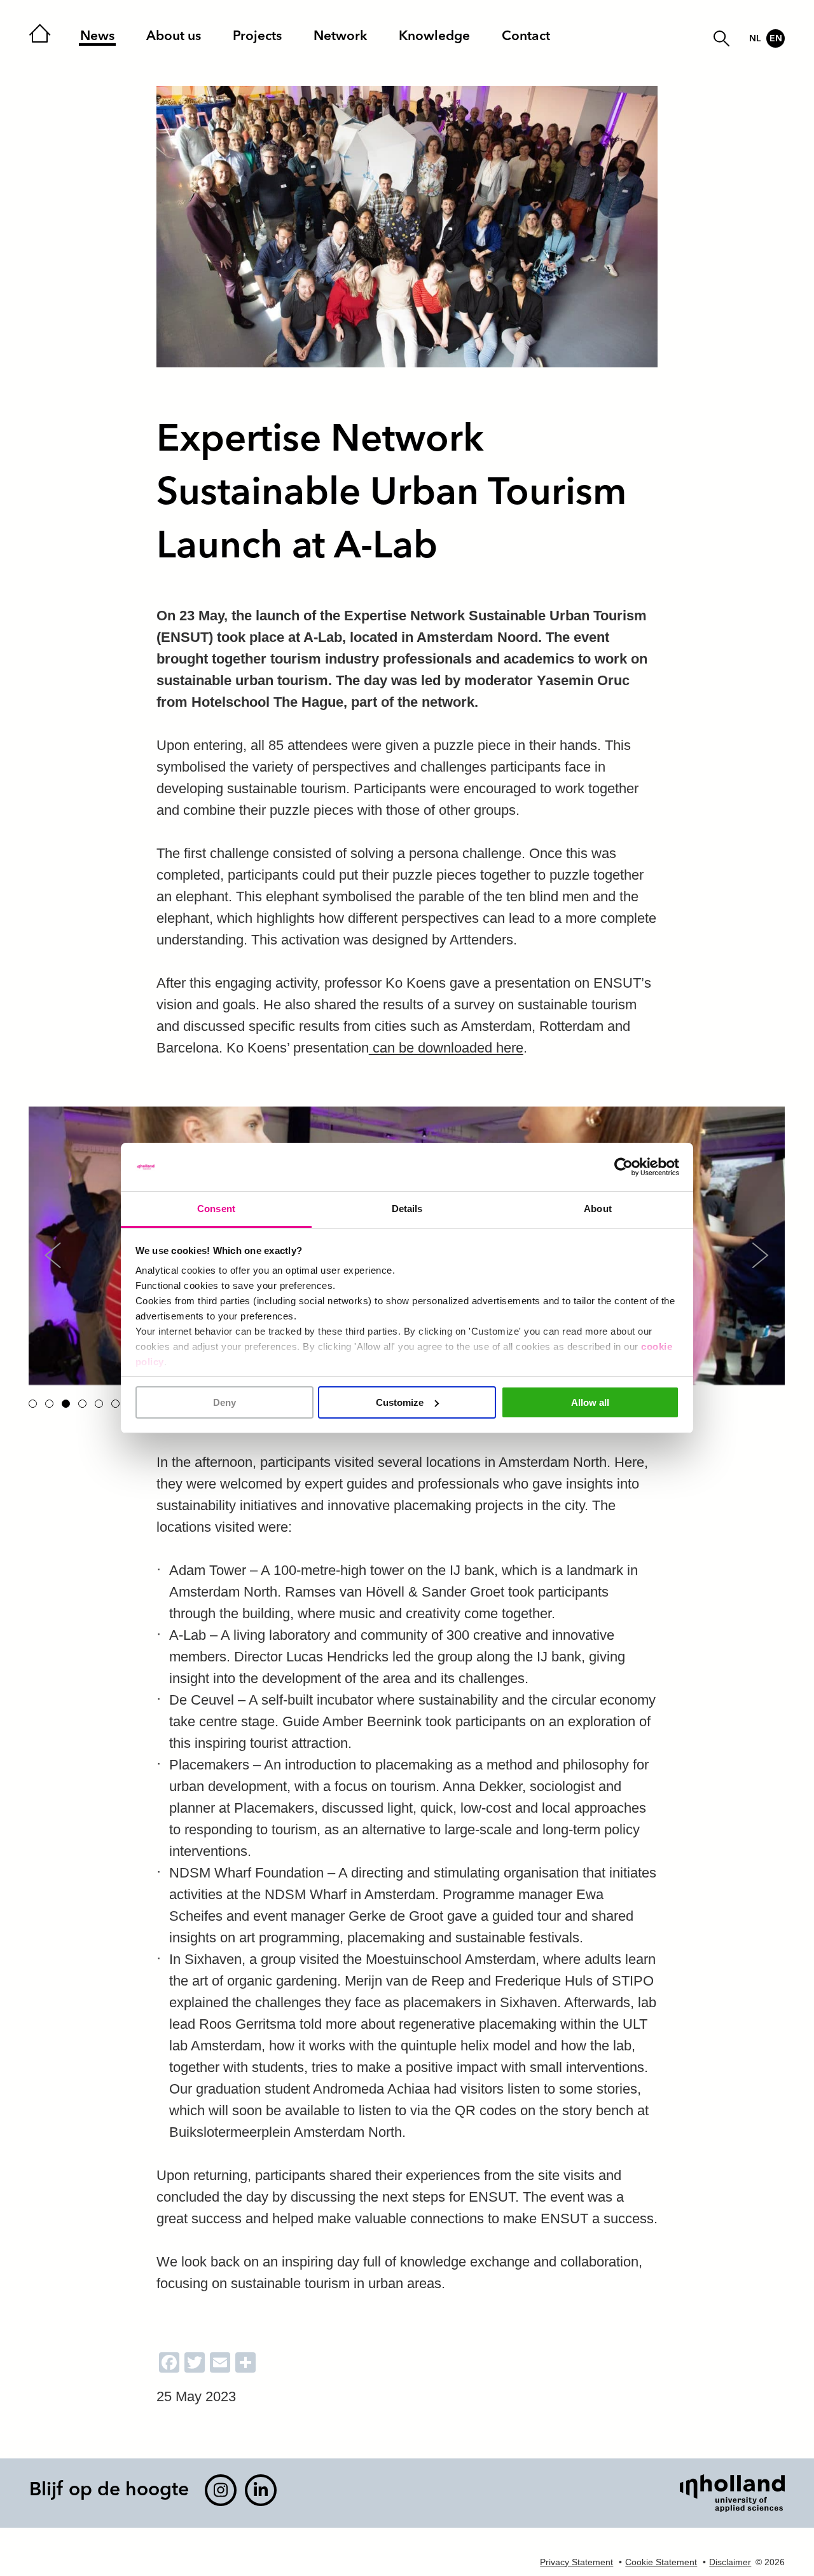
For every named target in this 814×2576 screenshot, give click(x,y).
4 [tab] (82, 1404)
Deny (224, 1402)
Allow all (590, 1402)
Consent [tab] (216, 1209)
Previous (52, 1255)
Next (760, 1255)
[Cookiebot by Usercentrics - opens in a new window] (624, 1167)
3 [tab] (66, 1404)
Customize (400, 1402)
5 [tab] (99, 1404)
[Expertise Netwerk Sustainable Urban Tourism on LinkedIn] (261, 2490)
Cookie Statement (661, 2562)
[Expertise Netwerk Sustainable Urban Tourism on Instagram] (221, 2490)
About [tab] (598, 1209)
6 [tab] (115, 1404)
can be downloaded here (446, 1048)
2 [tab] (49, 1404)
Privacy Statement (576, 2562)
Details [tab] (407, 1209)
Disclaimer (730, 2562)
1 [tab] (33, 1404)
